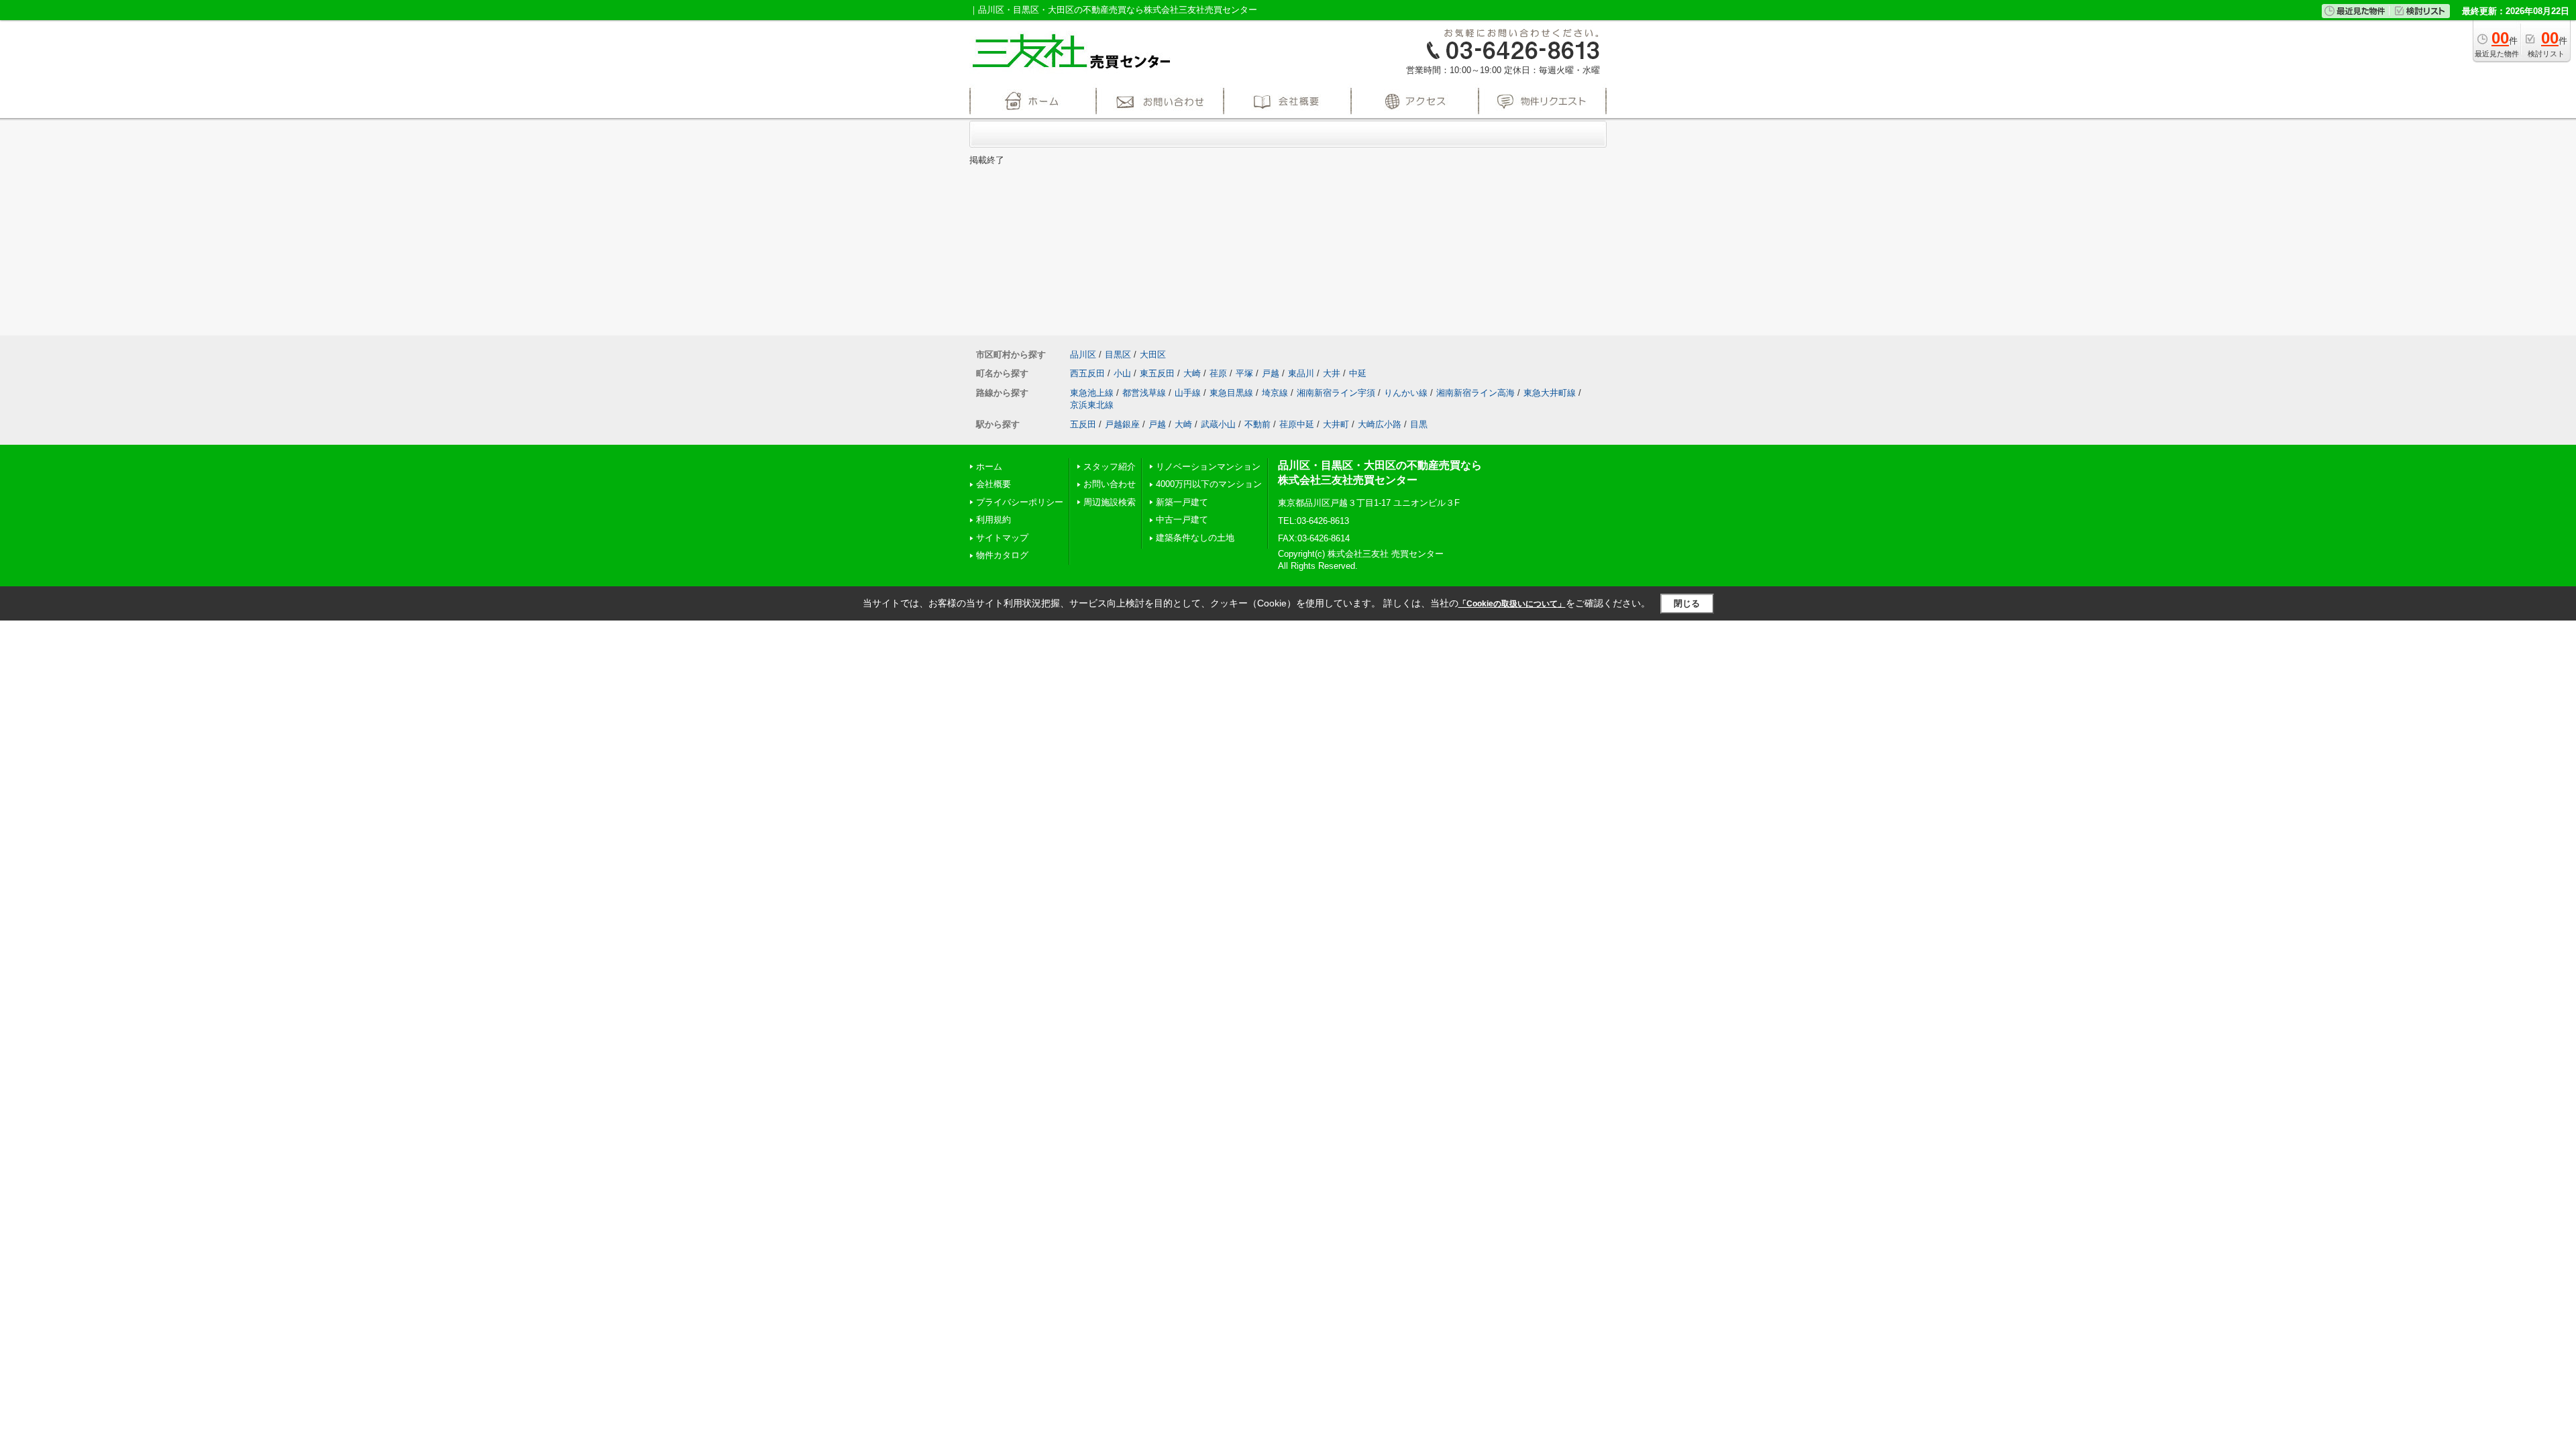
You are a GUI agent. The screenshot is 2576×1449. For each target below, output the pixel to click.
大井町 (1336, 424)
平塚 (1244, 373)
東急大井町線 (1550, 393)
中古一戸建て (1182, 520)
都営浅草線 (1144, 393)
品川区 (1083, 355)
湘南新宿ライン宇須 (1336, 393)
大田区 (1153, 355)
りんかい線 (1406, 393)
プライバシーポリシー (1020, 502)
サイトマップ (1002, 538)
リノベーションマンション (1208, 467)
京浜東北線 (1092, 405)
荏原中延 (1297, 424)
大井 (1332, 373)
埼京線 (1275, 393)
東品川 (1301, 373)
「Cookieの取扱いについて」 (1512, 604)
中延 (1358, 373)
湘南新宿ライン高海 (1475, 393)
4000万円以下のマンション (1209, 484)
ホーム (989, 467)
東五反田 (1157, 373)
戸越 (1271, 373)
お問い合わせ (1110, 484)
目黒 (1419, 424)
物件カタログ (1002, 555)
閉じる (1687, 603)
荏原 (1218, 373)
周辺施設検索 (1110, 502)
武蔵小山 (1218, 424)
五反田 (1083, 424)
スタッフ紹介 (1110, 467)
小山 (1122, 373)
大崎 (1192, 373)
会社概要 (994, 484)
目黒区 (1118, 355)
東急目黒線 (1231, 393)
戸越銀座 (1122, 424)
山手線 (1188, 393)
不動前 (1257, 424)
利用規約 (994, 520)
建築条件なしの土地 (1195, 538)
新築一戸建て (1182, 502)
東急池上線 (1092, 393)
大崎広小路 (1380, 424)
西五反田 (1087, 373)
